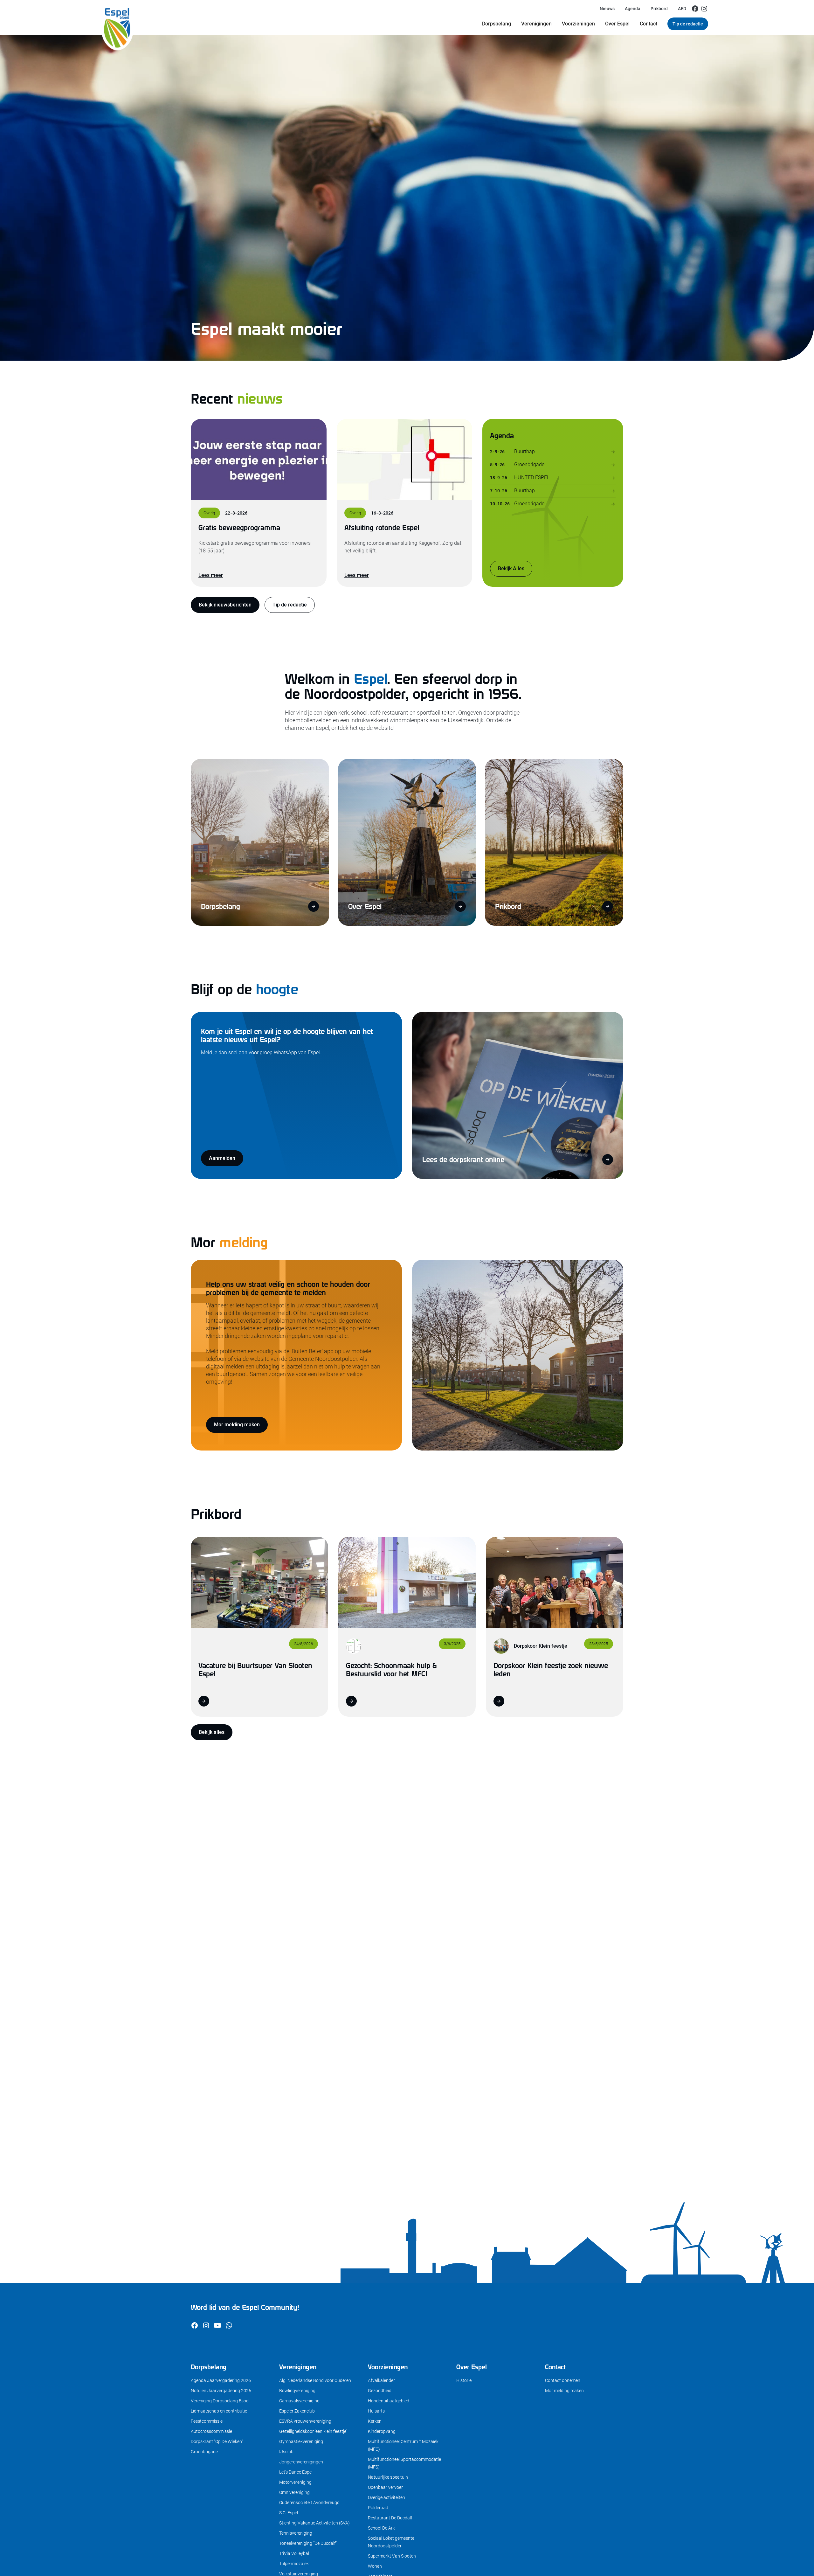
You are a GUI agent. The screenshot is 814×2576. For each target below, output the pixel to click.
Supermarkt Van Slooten (392, 2556)
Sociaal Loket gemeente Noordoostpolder (391, 2542)
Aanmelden (222, 1158)
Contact (648, 24)
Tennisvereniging (296, 2533)
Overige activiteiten (386, 2497)
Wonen (375, 2566)
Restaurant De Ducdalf (390, 2518)
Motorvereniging (295, 2482)
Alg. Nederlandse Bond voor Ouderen (315, 2380)
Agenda (633, 9)
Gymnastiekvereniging (301, 2441)
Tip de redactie (688, 24)
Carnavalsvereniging (299, 2401)
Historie (464, 2380)
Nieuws (607, 9)
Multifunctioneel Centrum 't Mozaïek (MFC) (403, 2445)
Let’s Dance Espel (296, 2472)
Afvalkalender (381, 2380)
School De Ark (381, 2528)
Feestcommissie (207, 2421)
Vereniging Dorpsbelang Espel (220, 2401)
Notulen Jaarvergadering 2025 (221, 2391)
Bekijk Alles (511, 568)
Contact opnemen (563, 2380)
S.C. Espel (289, 2513)
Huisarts (376, 2411)
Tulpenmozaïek (294, 2564)
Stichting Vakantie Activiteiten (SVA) (314, 2523)
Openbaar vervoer (385, 2487)
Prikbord (659, 9)
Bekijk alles (212, 1732)
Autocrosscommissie (211, 2431)
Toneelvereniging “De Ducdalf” (308, 2543)
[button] (497, 24)
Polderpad (378, 2508)
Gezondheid (380, 2391)
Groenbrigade (204, 2452)
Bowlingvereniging (297, 2391)
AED (682, 9)
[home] (117, 17)
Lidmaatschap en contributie (219, 2411)
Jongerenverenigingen (301, 2462)
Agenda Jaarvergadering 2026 (221, 2380)
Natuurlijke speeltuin (388, 2477)
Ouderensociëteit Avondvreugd (309, 2503)
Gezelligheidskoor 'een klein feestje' (313, 2431)
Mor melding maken (237, 1425)
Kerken (375, 2421)
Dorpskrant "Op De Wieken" (217, 2441)
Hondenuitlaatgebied (389, 2401)
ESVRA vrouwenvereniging (305, 2421)
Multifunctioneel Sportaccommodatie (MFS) (404, 2463)
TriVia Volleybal (294, 2553)
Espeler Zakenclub (297, 2411)
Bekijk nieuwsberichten (225, 605)
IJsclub (286, 2452)
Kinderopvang (382, 2431)
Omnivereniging (294, 2492)
